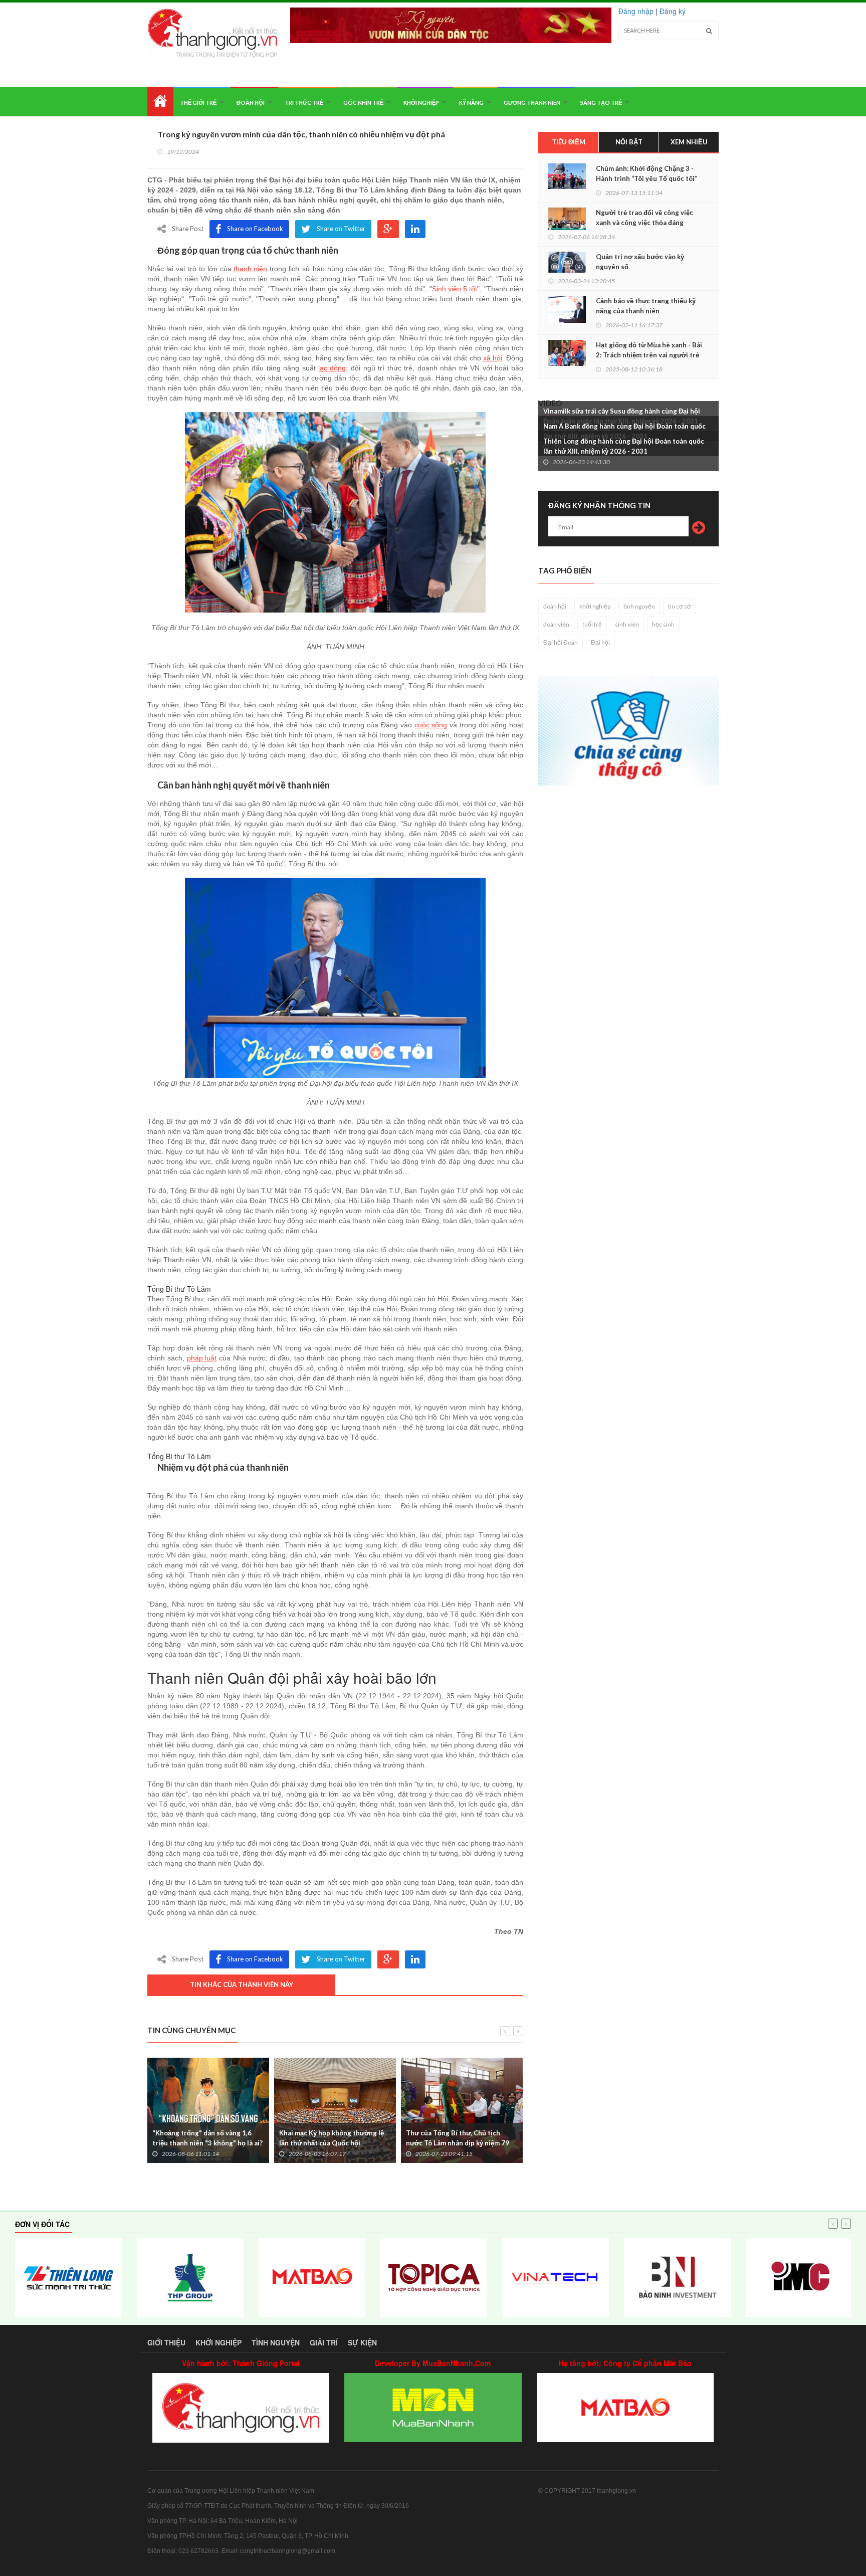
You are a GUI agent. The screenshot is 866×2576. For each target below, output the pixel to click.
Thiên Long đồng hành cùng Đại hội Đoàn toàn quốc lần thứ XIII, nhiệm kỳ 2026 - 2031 (624, 446)
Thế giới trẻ (198, 103)
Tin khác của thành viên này (242, 1985)
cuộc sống (431, 725)
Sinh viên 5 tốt (455, 289)
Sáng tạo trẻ (601, 103)
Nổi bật (629, 142)
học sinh (663, 624)
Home (160, 102)
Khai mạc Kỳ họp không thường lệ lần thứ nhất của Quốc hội (332, 2138)
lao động (332, 368)
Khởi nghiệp (421, 103)
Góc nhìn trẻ (363, 103)
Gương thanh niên (532, 103)
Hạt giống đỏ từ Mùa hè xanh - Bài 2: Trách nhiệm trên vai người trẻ (649, 350)
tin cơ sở (680, 606)
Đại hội (600, 642)
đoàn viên (556, 624)
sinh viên (627, 624)
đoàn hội (555, 606)
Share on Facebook (255, 229)
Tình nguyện (276, 2342)
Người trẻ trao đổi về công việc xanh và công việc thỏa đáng (644, 218)
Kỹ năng (471, 103)
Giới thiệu (166, 2342)
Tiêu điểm (569, 142)
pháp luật (202, 1358)
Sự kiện (362, 2342)
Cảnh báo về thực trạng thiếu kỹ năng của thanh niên (646, 306)
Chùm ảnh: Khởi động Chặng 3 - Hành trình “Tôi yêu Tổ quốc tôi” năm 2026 (646, 178)
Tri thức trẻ (304, 103)
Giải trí (324, 2342)
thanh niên (249, 269)
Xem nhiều (689, 142)
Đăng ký (673, 11)
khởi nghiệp (595, 606)
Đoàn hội (251, 103)
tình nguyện (639, 606)
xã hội (493, 358)
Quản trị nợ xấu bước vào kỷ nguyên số (640, 262)
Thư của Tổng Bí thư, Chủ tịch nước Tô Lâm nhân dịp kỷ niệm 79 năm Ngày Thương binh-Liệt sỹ (458, 2143)
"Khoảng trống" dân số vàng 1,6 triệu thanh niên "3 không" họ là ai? (207, 2138)
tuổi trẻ (592, 624)
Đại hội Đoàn (561, 642)
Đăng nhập (636, 11)
